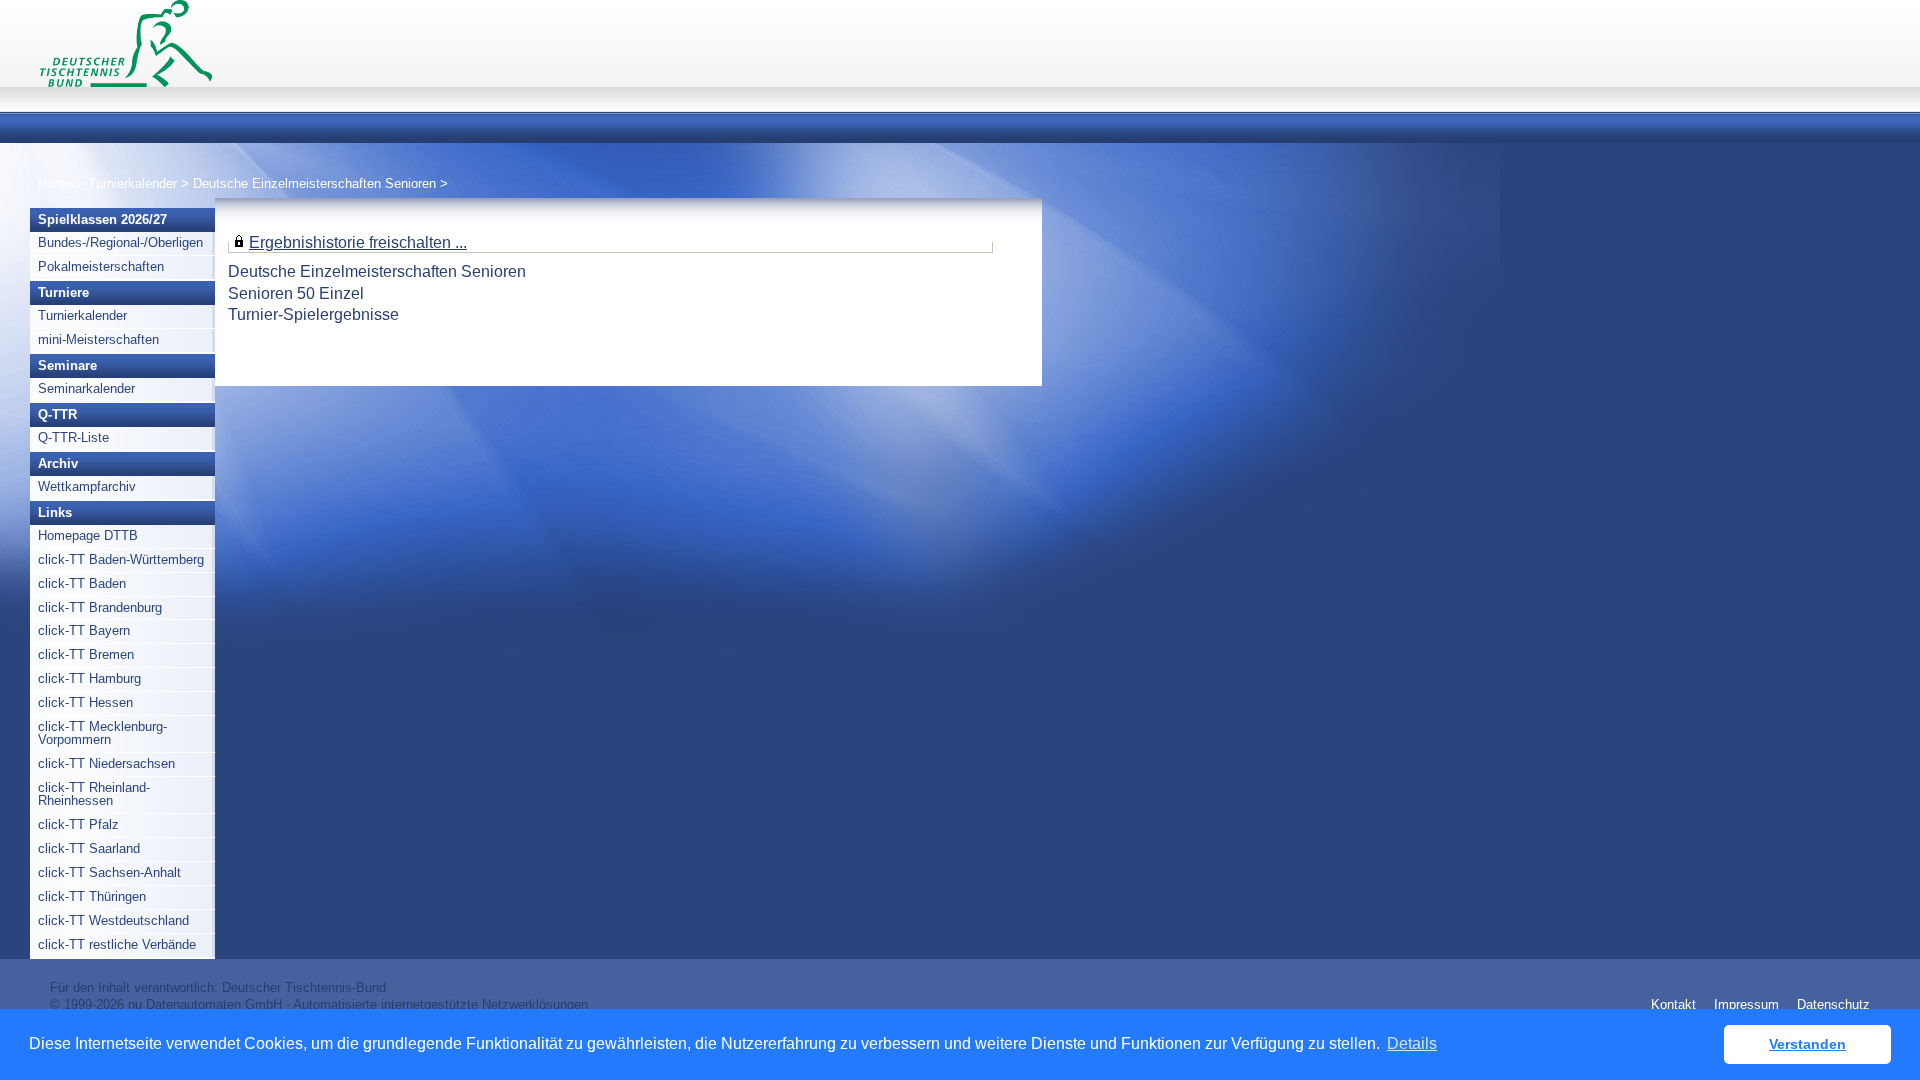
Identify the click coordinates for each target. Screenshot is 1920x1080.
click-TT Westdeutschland (113, 920)
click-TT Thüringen (92, 896)
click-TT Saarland (89, 848)
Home (55, 183)
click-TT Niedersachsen (106, 763)
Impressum (1746, 1004)
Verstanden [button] (1807, 1044)
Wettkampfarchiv (87, 486)
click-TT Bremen (86, 654)
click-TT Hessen (85, 702)
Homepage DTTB (88, 535)
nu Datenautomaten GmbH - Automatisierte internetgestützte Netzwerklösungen (358, 1004)
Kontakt (1673, 1004)
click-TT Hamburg (89, 678)
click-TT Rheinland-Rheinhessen (94, 794)
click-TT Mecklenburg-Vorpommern (102, 733)
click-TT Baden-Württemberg (121, 559)
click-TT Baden (82, 583)
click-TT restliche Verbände (117, 944)
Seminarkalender (86, 388)
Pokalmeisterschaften (101, 266)
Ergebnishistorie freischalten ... (358, 242)
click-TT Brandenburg (100, 607)
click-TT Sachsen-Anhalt (109, 872)
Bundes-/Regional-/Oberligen (120, 242)
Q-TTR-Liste (73, 437)
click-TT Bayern (84, 630)
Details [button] (1412, 1043)
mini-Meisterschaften (98, 339)
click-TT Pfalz (78, 824)
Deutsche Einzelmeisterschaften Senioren (314, 183)
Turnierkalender (132, 183)
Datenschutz (1833, 1004)
